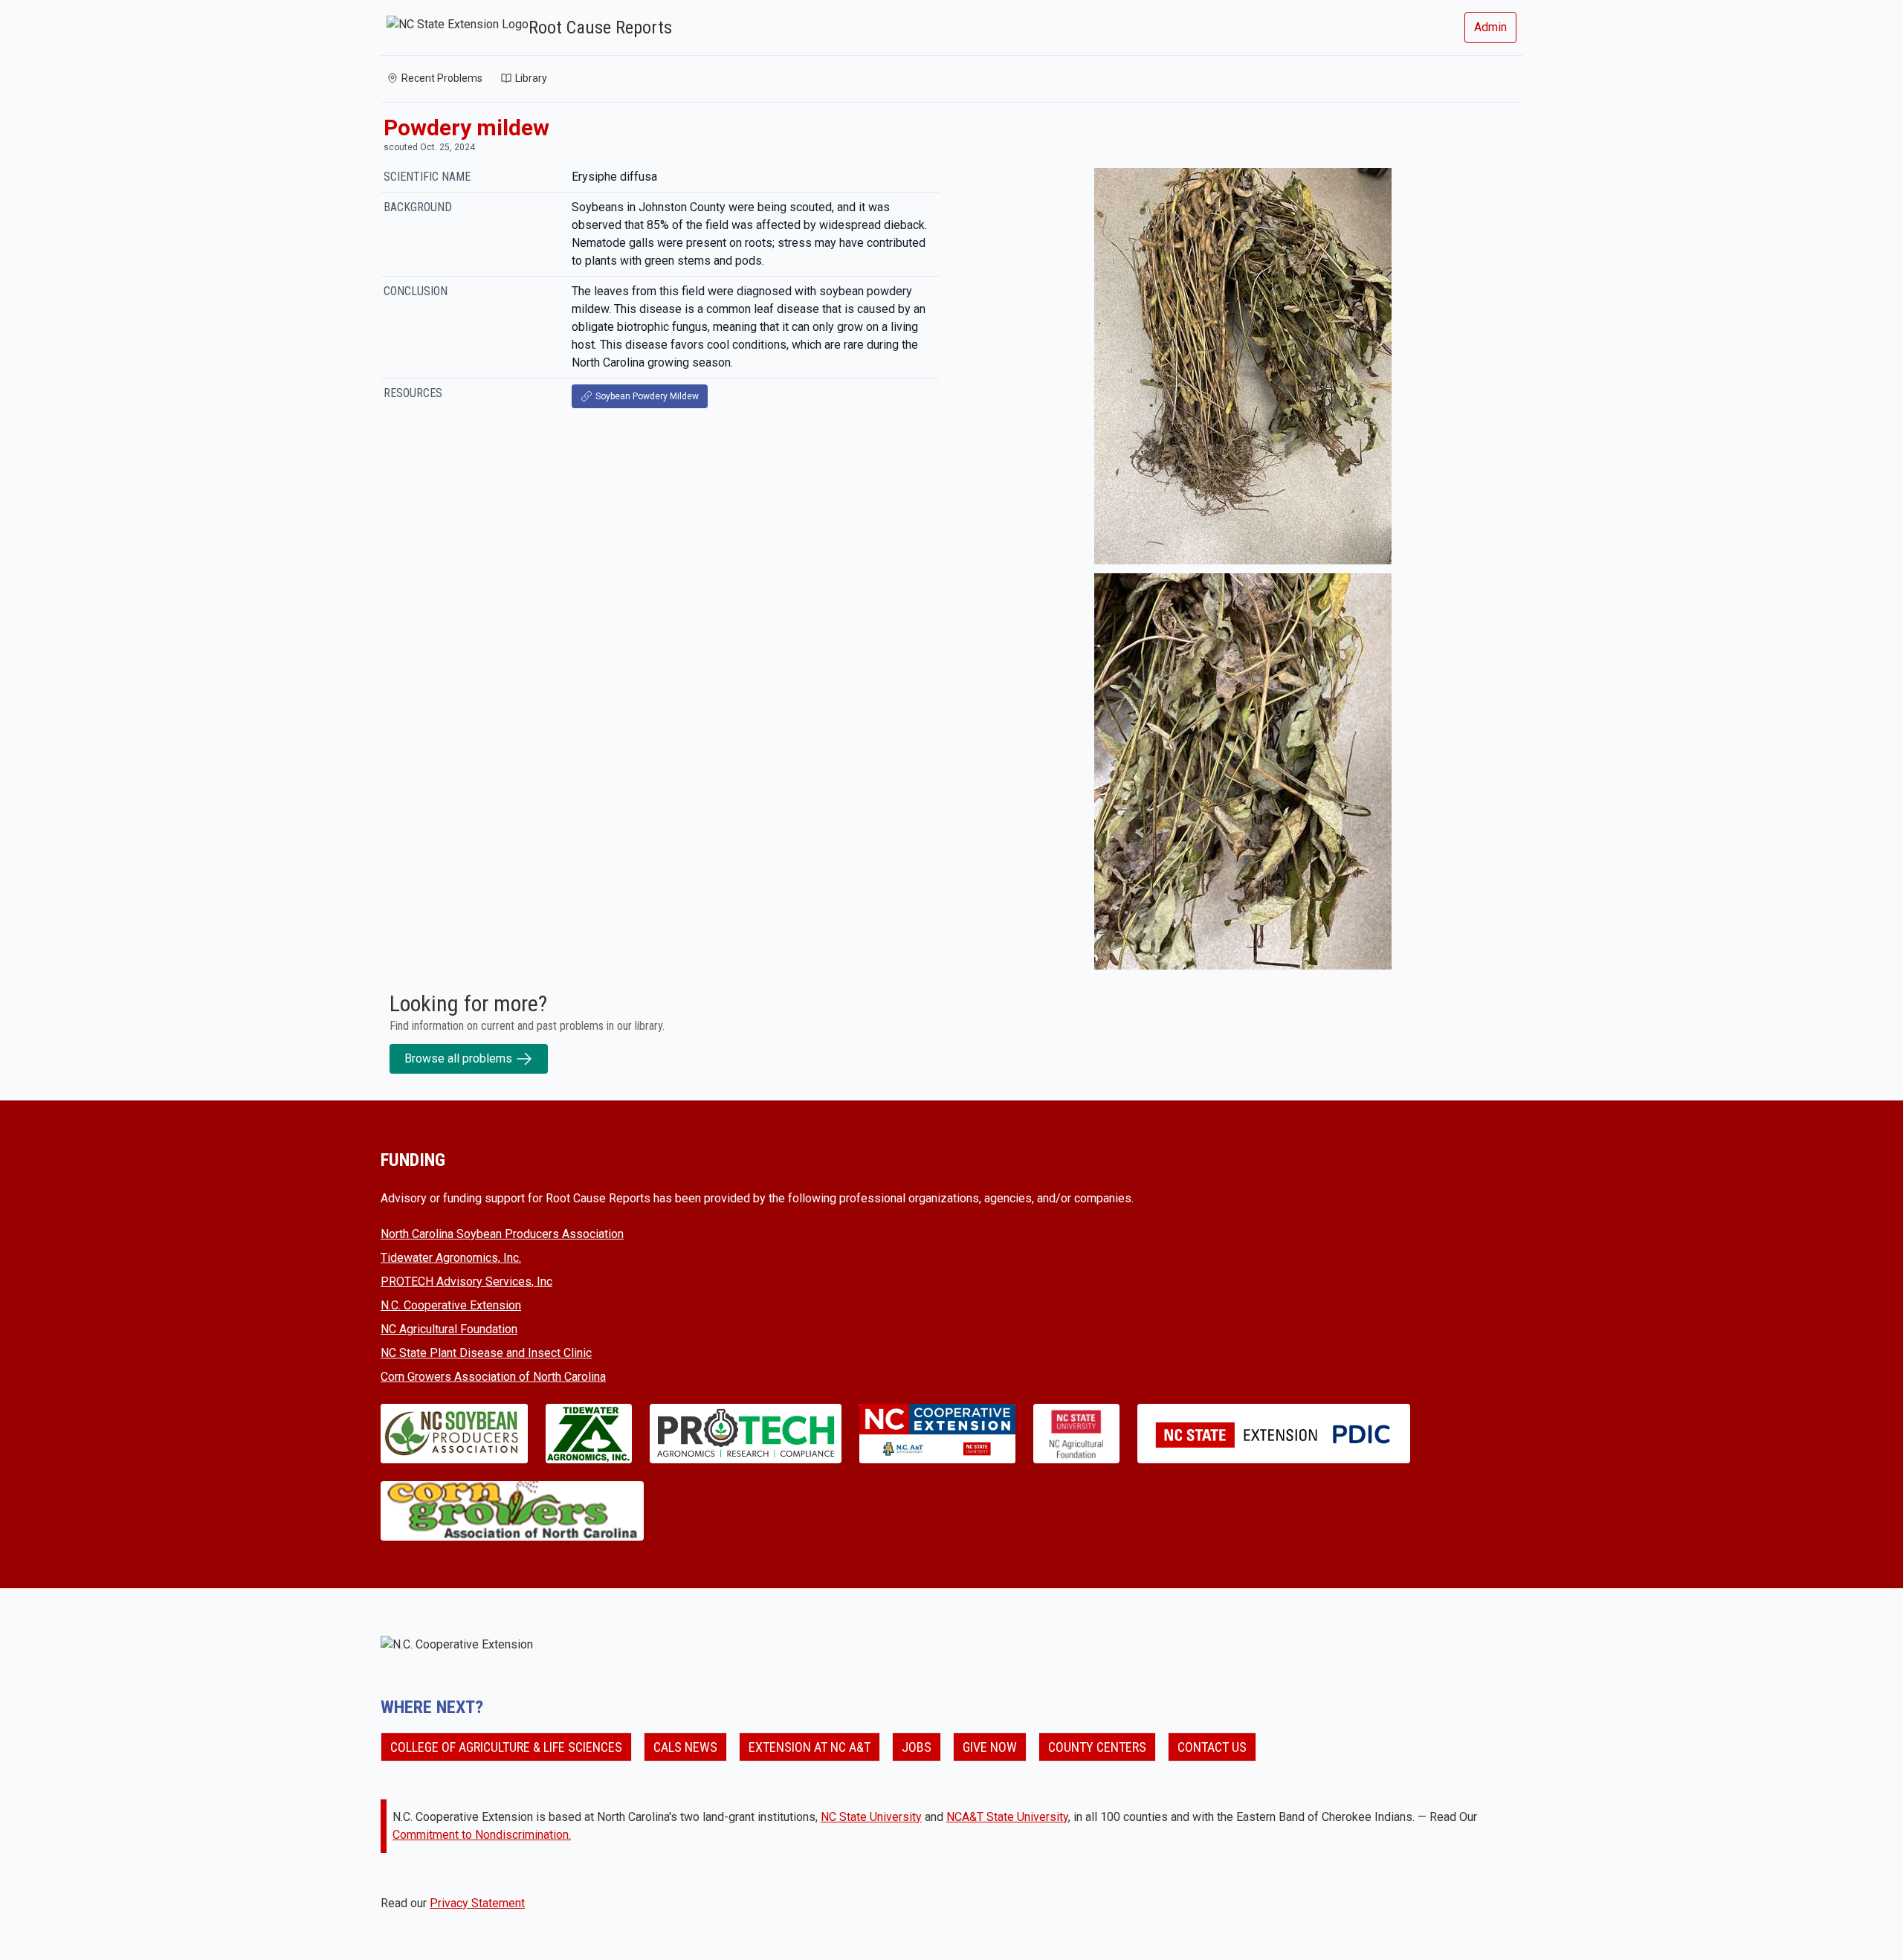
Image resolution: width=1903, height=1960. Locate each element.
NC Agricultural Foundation (449, 1329)
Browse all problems (458, 1058)
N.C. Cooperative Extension (451, 1305)
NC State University (871, 1817)
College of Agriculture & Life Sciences (506, 1747)
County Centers (1097, 1747)
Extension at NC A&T (810, 1747)
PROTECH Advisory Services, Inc (466, 1282)
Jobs (917, 1747)
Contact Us (1212, 1747)
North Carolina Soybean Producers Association (502, 1234)
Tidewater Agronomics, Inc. (451, 1258)
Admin (1490, 27)
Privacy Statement (477, 1903)
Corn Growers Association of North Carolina (493, 1377)
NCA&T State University (1007, 1817)
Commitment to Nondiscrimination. (482, 1835)
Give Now (990, 1747)
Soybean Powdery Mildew (647, 396)
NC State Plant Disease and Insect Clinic (486, 1353)
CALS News (685, 1747)
